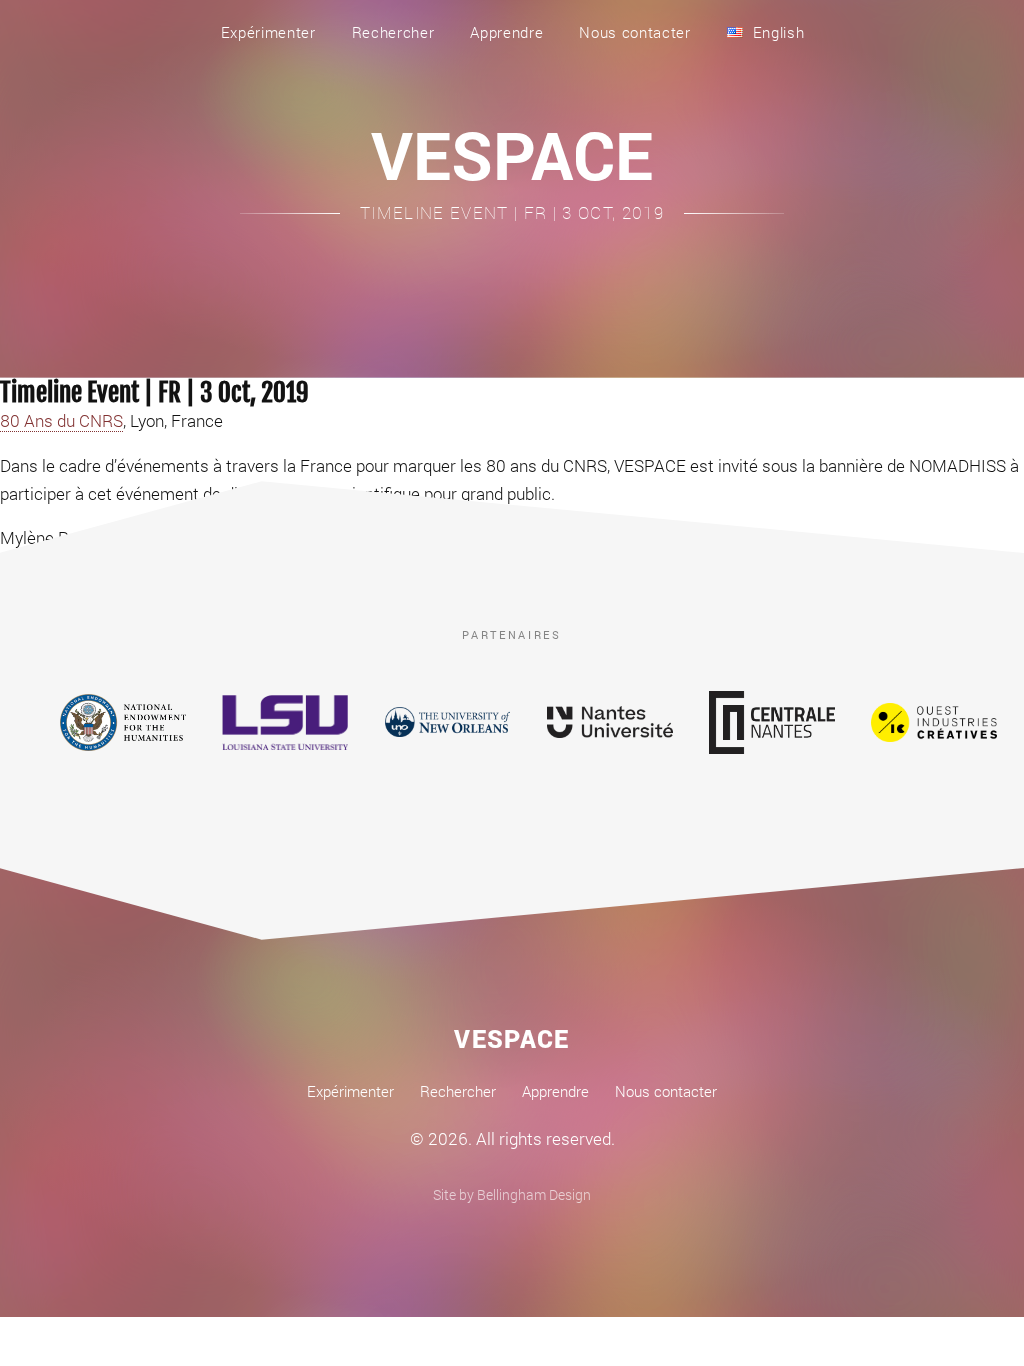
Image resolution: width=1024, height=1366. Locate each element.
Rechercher (393, 32)
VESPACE (512, 154)
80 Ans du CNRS (61, 420)
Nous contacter (634, 32)
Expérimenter (268, 32)
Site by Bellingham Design (512, 1194)
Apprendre (506, 32)
